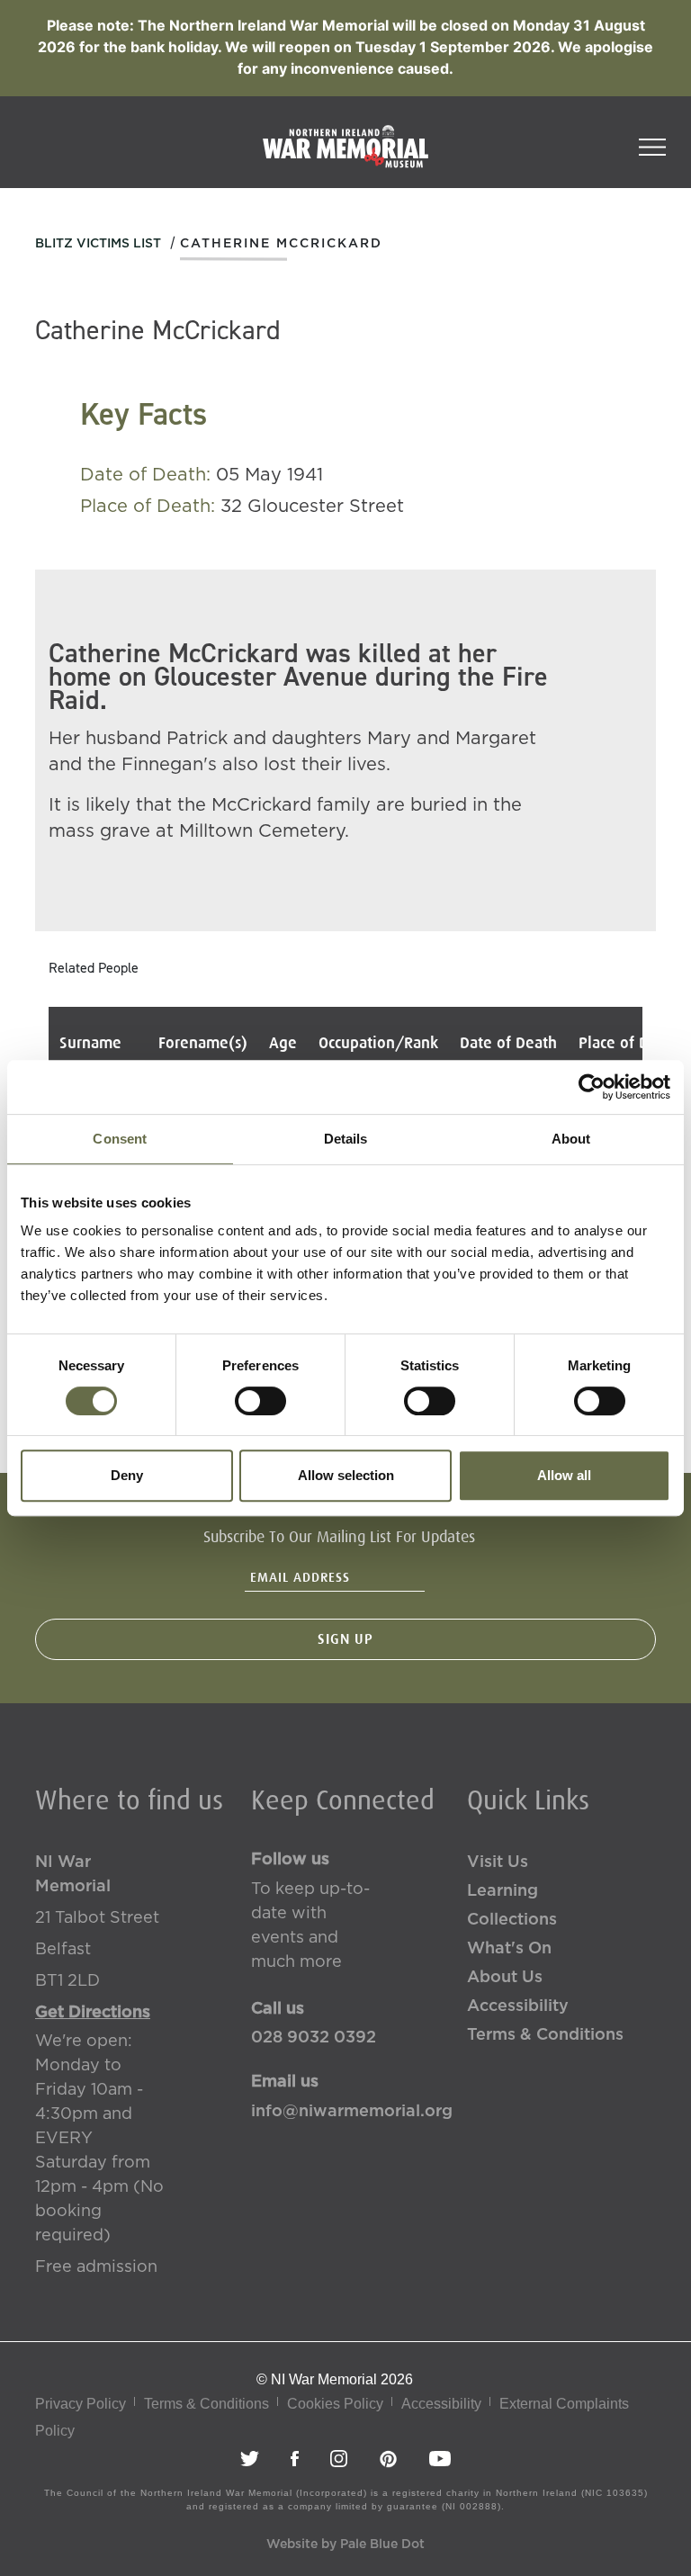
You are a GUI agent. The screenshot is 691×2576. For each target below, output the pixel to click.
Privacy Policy (81, 2404)
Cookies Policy (335, 2404)
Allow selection (346, 1475)
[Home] (345, 156)
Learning (503, 1891)
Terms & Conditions (545, 2035)
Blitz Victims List (98, 244)
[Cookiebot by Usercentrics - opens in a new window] (592, 1087)
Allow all (564, 1475)
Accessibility (518, 2006)
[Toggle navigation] (652, 141)
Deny (127, 1475)
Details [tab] (346, 1139)
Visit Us (498, 1862)
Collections (512, 1920)
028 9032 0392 (314, 2038)
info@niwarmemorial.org (345, 2112)
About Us (505, 1978)
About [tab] (571, 1139)
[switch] (260, 1401)
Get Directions (93, 2013)
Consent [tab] (120, 1139)
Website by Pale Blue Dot (345, 2545)
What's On (509, 1949)
